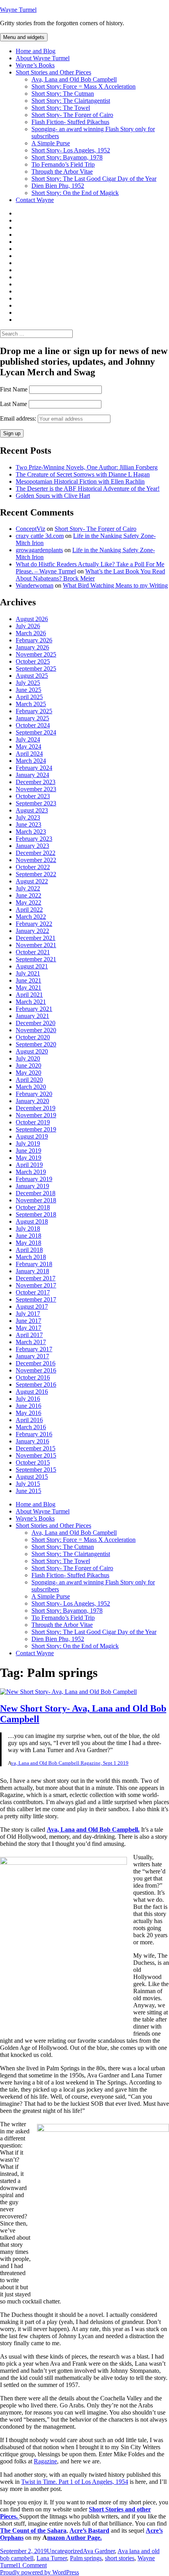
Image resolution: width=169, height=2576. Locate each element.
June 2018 (28, 1236)
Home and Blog (36, 51)
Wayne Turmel (18, 10)
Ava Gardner (99, 2551)
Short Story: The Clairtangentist (71, 101)
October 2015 (33, 1462)
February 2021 (34, 1009)
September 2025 (36, 669)
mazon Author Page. (74, 2538)
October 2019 (33, 1122)
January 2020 (32, 1101)
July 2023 (28, 817)
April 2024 (29, 754)
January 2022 (32, 931)
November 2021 (36, 945)
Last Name (14, 404)
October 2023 (33, 796)
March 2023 (31, 832)
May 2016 (28, 1413)
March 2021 (31, 1002)
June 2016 (28, 1406)
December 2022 (36, 853)
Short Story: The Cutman (63, 94)
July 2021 (28, 973)
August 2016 (32, 1392)
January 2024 (32, 775)
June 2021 (28, 980)
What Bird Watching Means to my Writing (115, 585)
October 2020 (33, 1037)
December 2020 (36, 1023)
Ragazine (45, 2461)
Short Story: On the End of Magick (75, 193)
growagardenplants (39, 550)
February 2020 (34, 1094)
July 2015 (28, 1484)
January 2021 (32, 1016)
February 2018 (34, 1264)
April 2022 (29, 910)
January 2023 (32, 846)
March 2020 (31, 1087)
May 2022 (28, 902)
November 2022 (36, 860)
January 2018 (32, 1271)
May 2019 (28, 1158)
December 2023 (36, 782)
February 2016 (34, 1434)
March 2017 (31, 1342)
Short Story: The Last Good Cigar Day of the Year (94, 179)
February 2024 (34, 768)
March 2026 (31, 633)
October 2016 (33, 1377)
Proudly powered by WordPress (39, 2572)
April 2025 (29, 697)
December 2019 (36, 1108)
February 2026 (34, 640)
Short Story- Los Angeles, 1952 (71, 150)
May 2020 (28, 1073)
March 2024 (31, 761)
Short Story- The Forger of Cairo (72, 115)
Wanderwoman (35, 585)
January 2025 (32, 718)
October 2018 (33, 1207)
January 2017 (32, 1356)
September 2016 (36, 1384)
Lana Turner (52, 2558)
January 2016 (32, 1441)
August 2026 (32, 619)
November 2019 (36, 1115)
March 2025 (31, 704)
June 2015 (28, 1491)
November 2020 (36, 1030)
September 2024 (36, 732)
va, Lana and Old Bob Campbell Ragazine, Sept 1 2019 (70, 1763)
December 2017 (36, 1278)
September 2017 (36, 1299)
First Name (14, 389)
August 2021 (32, 966)
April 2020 (29, 1080)
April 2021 (29, 995)
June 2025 (28, 690)
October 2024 (33, 725)
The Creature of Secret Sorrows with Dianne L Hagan (83, 474)
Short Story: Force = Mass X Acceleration (84, 86)
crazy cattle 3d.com (40, 536)
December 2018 (36, 1193)
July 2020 (28, 1058)
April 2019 (29, 1165)
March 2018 (31, 1257)
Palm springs (86, 2558)
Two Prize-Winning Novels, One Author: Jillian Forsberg (87, 467)
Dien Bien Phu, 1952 (58, 186)
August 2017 (32, 1307)
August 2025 (32, 676)
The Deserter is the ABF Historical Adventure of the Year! (88, 489)
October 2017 (33, 1292)
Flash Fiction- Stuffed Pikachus (70, 122)
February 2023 (34, 839)
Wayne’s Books (35, 65)
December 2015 (36, 1448)
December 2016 (36, 1363)
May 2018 (28, 1243)
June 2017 (28, 1321)
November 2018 (36, 1200)
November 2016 (36, 1370)
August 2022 (32, 881)
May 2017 (28, 1328)
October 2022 (33, 867)
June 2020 (28, 1065)
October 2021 (33, 952)
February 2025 (34, 711)
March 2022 (31, 917)
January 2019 (32, 1186)
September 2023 (36, 803)
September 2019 (36, 1129)
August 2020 (32, 1051)
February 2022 (34, 924)
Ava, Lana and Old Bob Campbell (74, 79)
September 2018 (36, 1214)
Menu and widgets (24, 37)
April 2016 (29, 1420)
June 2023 (28, 824)
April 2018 (29, 1250)
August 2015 (32, 1477)
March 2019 (31, 1172)
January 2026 (32, 647)
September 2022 (36, 874)
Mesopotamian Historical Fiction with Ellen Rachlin (80, 481)
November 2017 (36, 1285)
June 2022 (28, 895)
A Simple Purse (51, 143)
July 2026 (28, 626)
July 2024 (28, 739)
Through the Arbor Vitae (62, 172)
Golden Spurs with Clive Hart (53, 496)
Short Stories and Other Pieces (53, 72)
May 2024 (28, 746)
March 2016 (31, 1427)
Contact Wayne (35, 200)
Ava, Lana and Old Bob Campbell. (93, 1830)
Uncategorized (65, 2551)
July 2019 (28, 1143)
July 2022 (28, 888)
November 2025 (36, 654)
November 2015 (36, 1455)
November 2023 (36, 789)
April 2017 (29, 1335)
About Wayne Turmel (43, 58)
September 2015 (36, 1470)
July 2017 (28, 1314)
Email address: (19, 418)
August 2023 (32, 810)
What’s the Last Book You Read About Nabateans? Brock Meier (90, 575)
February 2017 (34, 1349)
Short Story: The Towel (61, 108)
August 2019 (32, 1136)
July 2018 (28, 1229)
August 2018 (32, 1221)
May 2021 (28, 988)
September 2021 (36, 959)
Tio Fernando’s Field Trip (63, 164)
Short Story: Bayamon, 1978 (67, 157)
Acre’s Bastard (89, 2531)
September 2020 (36, 1044)
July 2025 (28, 683)
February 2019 (34, 1179)
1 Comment (32, 2565)
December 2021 (36, 938)
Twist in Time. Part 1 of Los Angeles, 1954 (75, 2482)
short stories (120, 2558)
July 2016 (28, 1399)
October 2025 (33, 661)
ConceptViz (30, 529)
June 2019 (28, 1151)
